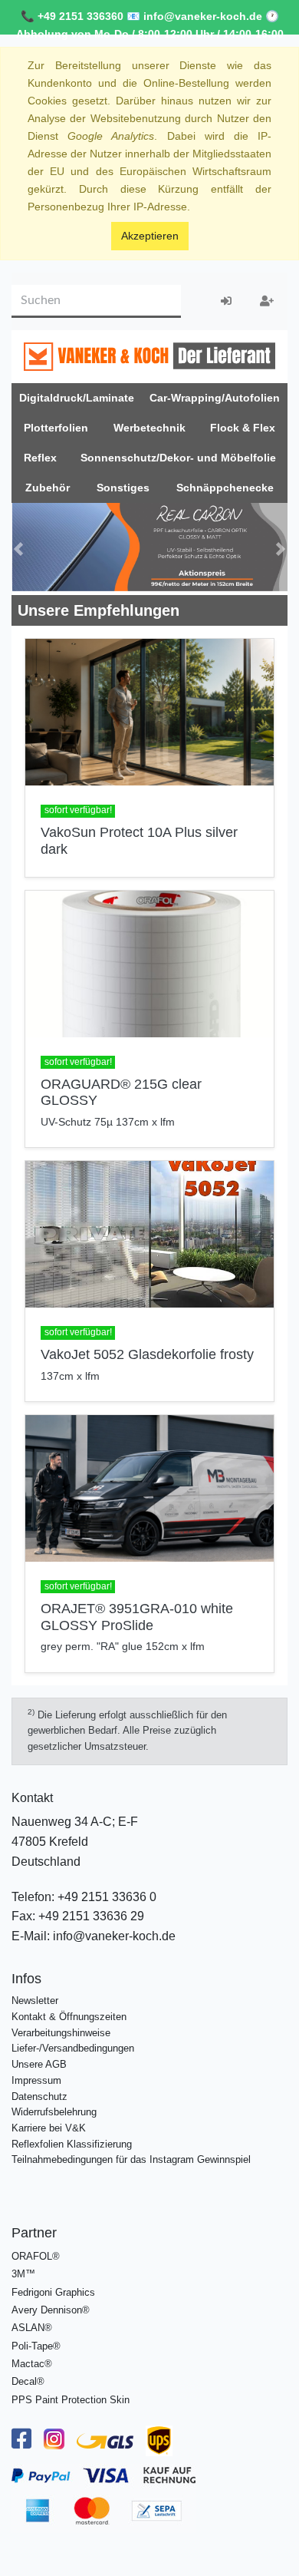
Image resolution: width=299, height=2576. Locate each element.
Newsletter (35, 1997)
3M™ (23, 2270)
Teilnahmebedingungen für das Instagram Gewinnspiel (131, 2156)
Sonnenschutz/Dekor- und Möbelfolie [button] (178, 458)
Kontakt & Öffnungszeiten (69, 2012)
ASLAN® (32, 2324)
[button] (18, 547)
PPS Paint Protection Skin (71, 2395)
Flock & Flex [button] (243, 428)
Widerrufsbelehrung (54, 2108)
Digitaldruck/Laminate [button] (77, 398)
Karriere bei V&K (49, 2123)
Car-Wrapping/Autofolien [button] (215, 398)
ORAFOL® (36, 2252)
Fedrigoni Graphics (53, 2288)
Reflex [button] (40, 458)
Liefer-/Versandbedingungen (73, 2044)
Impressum (36, 2076)
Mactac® (32, 2360)
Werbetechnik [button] (149, 428)
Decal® (28, 2378)
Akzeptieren (150, 236)
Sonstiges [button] (123, 488)
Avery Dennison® (51, 2306)
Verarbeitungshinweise (61, 2028)
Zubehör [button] (48, 488)
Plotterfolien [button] (56, 428)
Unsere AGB (39, 2060)
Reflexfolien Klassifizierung (72, 2140)
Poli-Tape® (36, 2341)
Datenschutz (39, 2092)
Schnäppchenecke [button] (225, 488)
